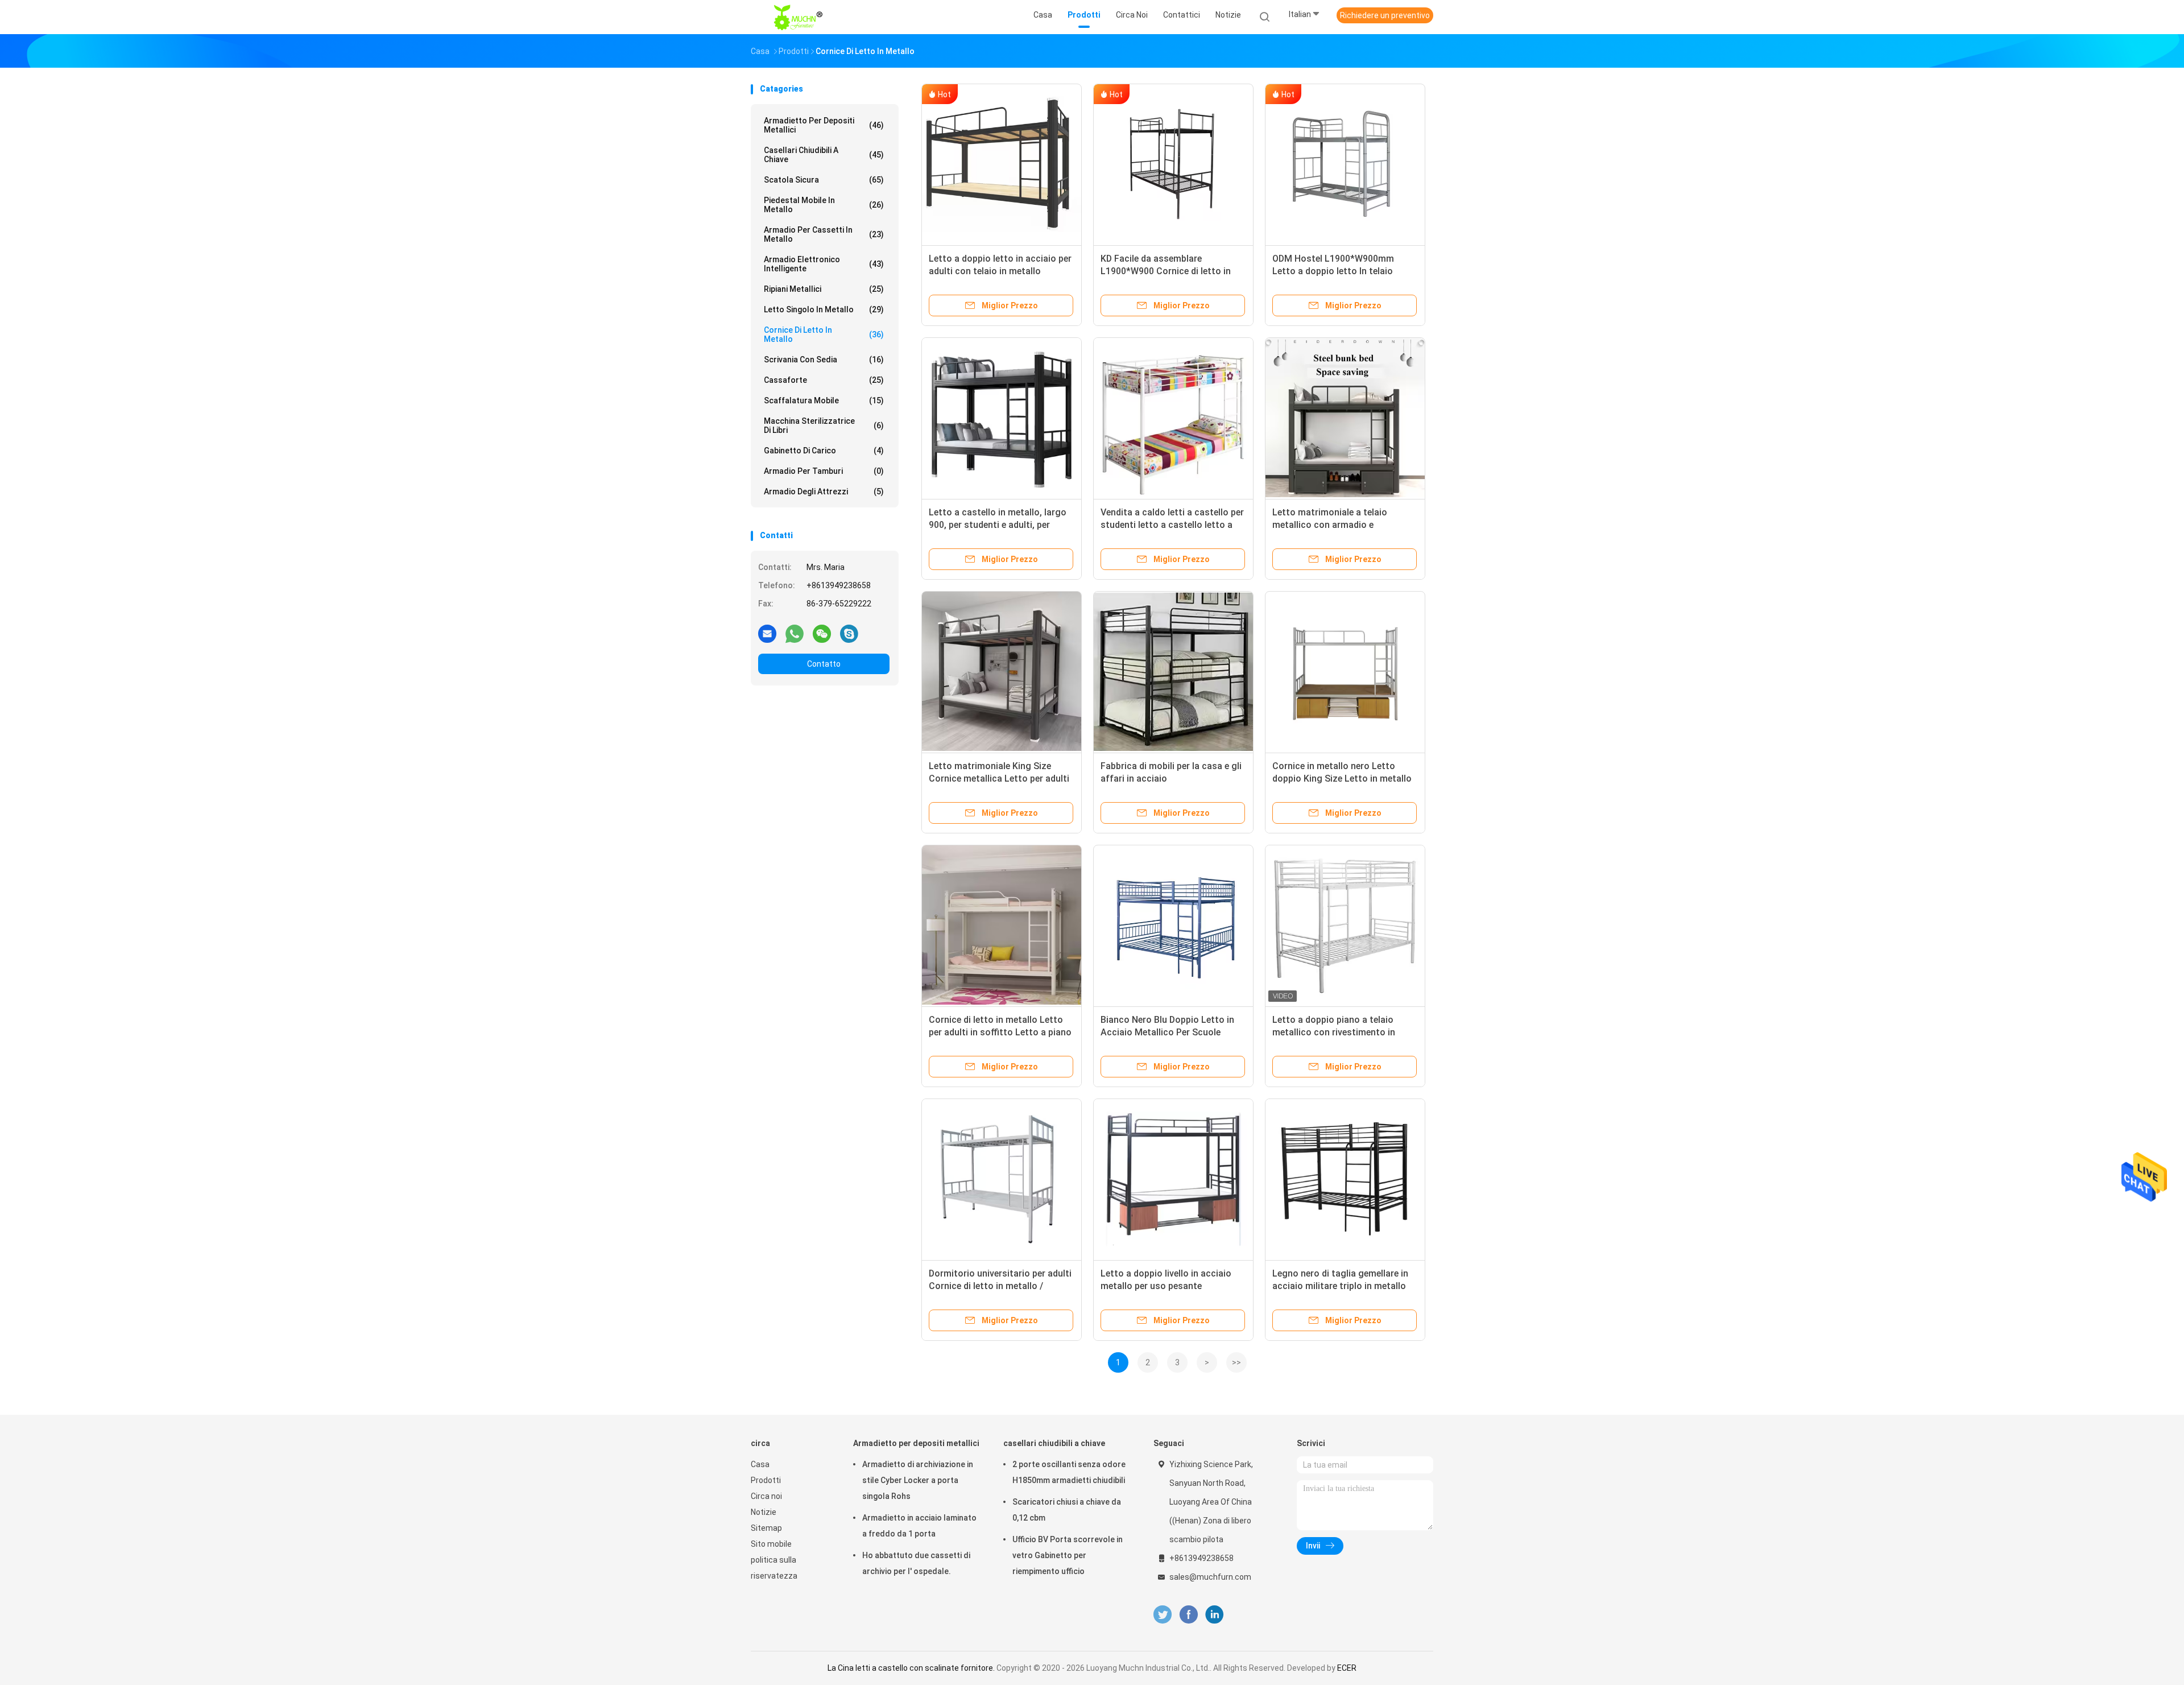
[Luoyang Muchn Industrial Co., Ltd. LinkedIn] (1215, 1615)
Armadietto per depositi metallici (824, 125)
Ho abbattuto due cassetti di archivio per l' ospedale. (916, 1563)
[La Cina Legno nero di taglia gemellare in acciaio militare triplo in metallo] (1345, 1179)
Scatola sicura (824, 180)
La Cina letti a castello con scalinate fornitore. (912, 1668)
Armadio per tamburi (824, 471)
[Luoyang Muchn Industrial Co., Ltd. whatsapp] (795, 633)
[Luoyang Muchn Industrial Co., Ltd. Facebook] (1188, 1615)
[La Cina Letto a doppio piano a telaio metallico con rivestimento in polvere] (1345, 925)
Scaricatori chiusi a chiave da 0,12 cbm (1067, 1510)
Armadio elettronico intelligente (824, 264)
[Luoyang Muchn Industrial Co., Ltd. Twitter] (1163, 1615)
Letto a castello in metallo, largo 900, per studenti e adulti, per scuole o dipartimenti (998, 525)
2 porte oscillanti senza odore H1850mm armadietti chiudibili (1069, 1472)
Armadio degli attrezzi (824, 492)
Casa (760, 1464)
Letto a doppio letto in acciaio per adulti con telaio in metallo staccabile (1000, 271)
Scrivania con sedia (824, 360)
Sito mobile (771, 1544)
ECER (1347, 1668)
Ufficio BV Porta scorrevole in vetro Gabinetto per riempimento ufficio (1068, 1555)
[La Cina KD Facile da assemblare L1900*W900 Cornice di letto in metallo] (1173, 164)
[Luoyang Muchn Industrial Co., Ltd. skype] (849, 633)
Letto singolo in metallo (824, 309)
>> (1236, 1362)
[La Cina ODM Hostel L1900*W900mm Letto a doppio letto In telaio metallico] (1345, 164)
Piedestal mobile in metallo (824, 205)
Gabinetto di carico (824, 451)
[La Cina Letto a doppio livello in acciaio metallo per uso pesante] (1173, 1179)
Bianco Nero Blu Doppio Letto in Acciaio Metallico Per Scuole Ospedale (1167, 1032)
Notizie (764, 1512)
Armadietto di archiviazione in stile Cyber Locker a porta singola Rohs (918, 1480)
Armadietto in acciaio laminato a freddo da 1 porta (919, 1526)
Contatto (824, 664)
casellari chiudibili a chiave (824, 155)
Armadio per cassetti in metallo (824, 234)
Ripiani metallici (824, 289)
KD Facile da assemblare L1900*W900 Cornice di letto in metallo (1166, 271)
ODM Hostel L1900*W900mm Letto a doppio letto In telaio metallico (1333, 271)
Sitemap (766, 1528)
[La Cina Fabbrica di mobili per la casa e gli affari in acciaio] (1173, 671)
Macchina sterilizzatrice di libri (824, 426)
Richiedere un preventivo (1385, 15)
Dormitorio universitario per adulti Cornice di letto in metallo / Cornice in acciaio (1000, 1286)
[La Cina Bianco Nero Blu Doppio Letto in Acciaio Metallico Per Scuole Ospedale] (1173, 925)
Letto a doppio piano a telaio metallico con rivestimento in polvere (1334, 1032)
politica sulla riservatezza (774, 1568)
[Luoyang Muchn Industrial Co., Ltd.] (801, 17)
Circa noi (766, 1496)
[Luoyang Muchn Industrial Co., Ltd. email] (767, 633)
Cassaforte (824, 380)
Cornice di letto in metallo (824, 334)
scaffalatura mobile (824, 400)
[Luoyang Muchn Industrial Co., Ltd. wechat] (822, 633)
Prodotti (766, 1480)
